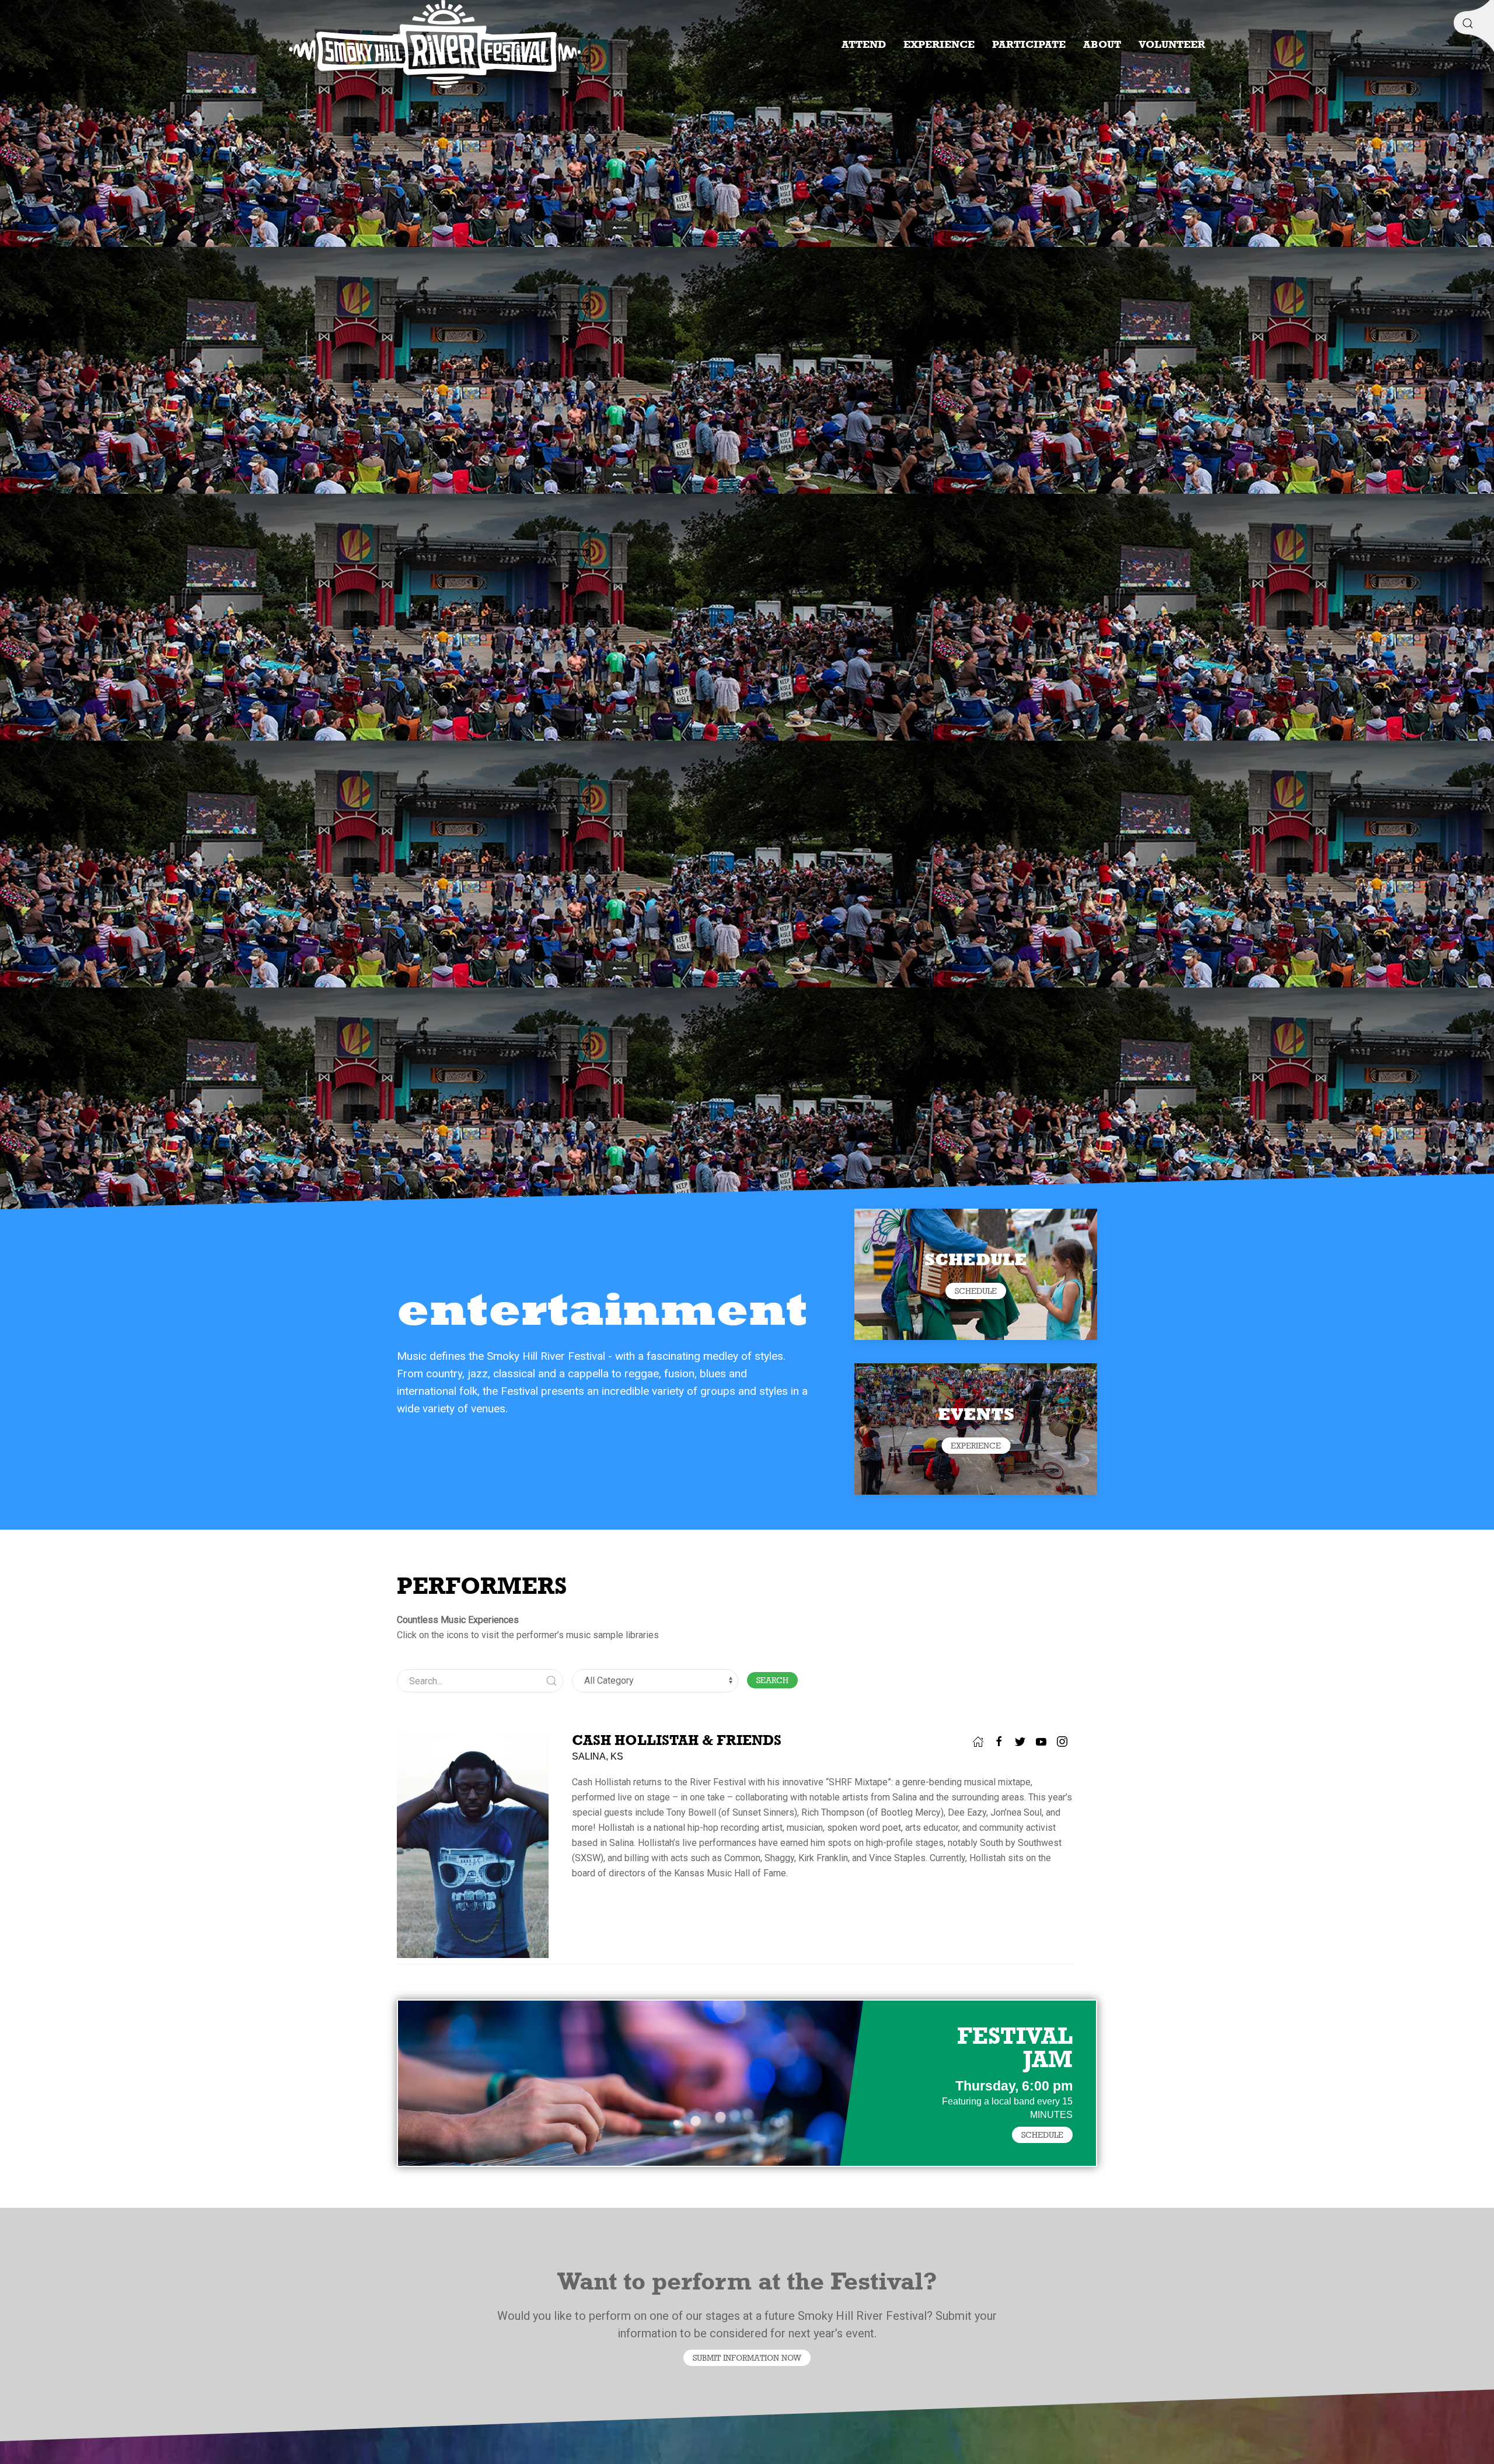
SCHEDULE (976, 1291)
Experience (939, 44)
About (1102, 44)
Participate (1029, 44)
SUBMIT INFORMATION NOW (747, 2358)
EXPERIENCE (976, 1446)
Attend (864, 44)
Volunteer (1172, 44)
